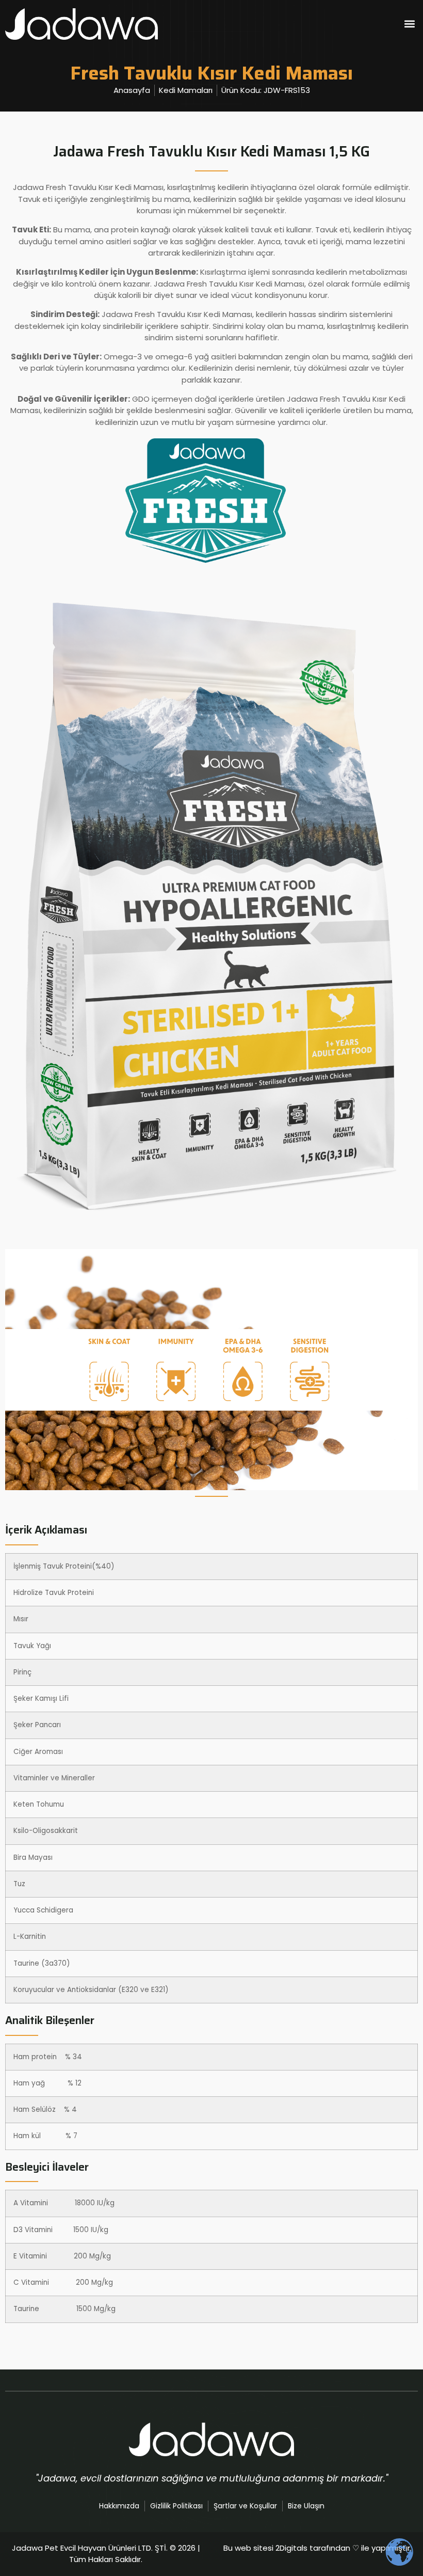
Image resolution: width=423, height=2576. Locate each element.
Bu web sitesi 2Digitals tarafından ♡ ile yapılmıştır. (318, 2548)
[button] (409, 24)
